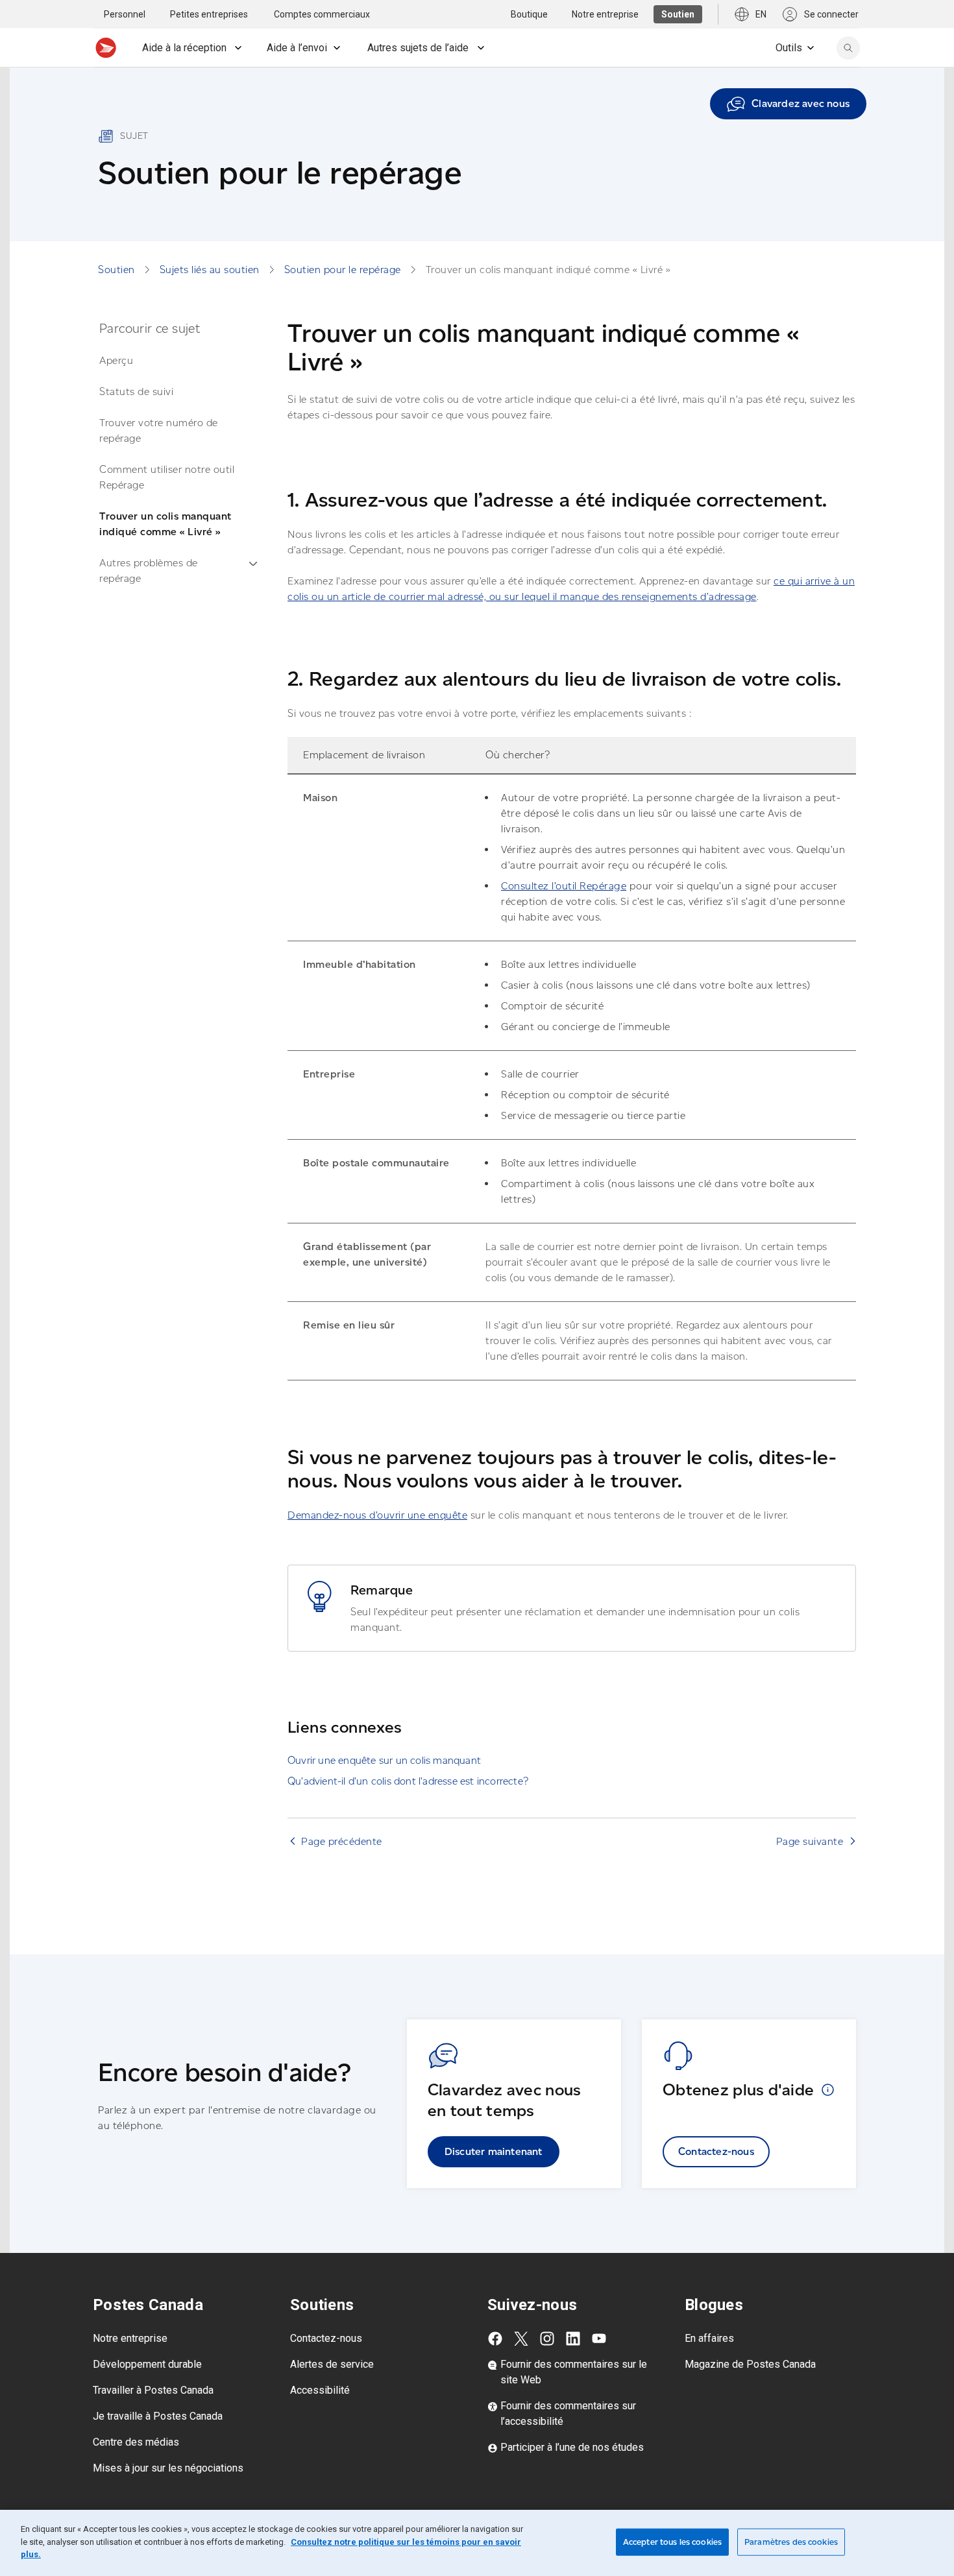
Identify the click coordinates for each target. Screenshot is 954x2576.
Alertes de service (332, 2364)
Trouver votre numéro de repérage (159, 430)
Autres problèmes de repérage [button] (149, 571)
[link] (788, 104)
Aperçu (116, 360)
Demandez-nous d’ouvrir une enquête (377, 1515)
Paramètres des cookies (791, 2542)
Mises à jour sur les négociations (168, 2468)
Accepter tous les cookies (672, 2542)
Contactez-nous (716, 2151)
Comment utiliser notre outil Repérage (167, 477)
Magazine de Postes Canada (750, 2364)
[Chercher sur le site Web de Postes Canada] (848, 48)
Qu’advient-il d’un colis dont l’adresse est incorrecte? (408, 1781)
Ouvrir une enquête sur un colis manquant (384, 1760)
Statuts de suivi (136, 391)
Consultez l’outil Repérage (564, 886)
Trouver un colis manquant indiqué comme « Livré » (165, 524)
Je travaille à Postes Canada (158, 2416)
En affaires (709, 2338)
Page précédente (342, 1841)
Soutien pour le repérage (343, 270)
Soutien (116, 270)
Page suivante (810, 1841)
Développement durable (147, 2364)
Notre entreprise (130, 2338)
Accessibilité (320, 2390)
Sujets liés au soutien (210, 270)
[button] (828, 2089)
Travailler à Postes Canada (153, 2390)
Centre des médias (136, 2442)
